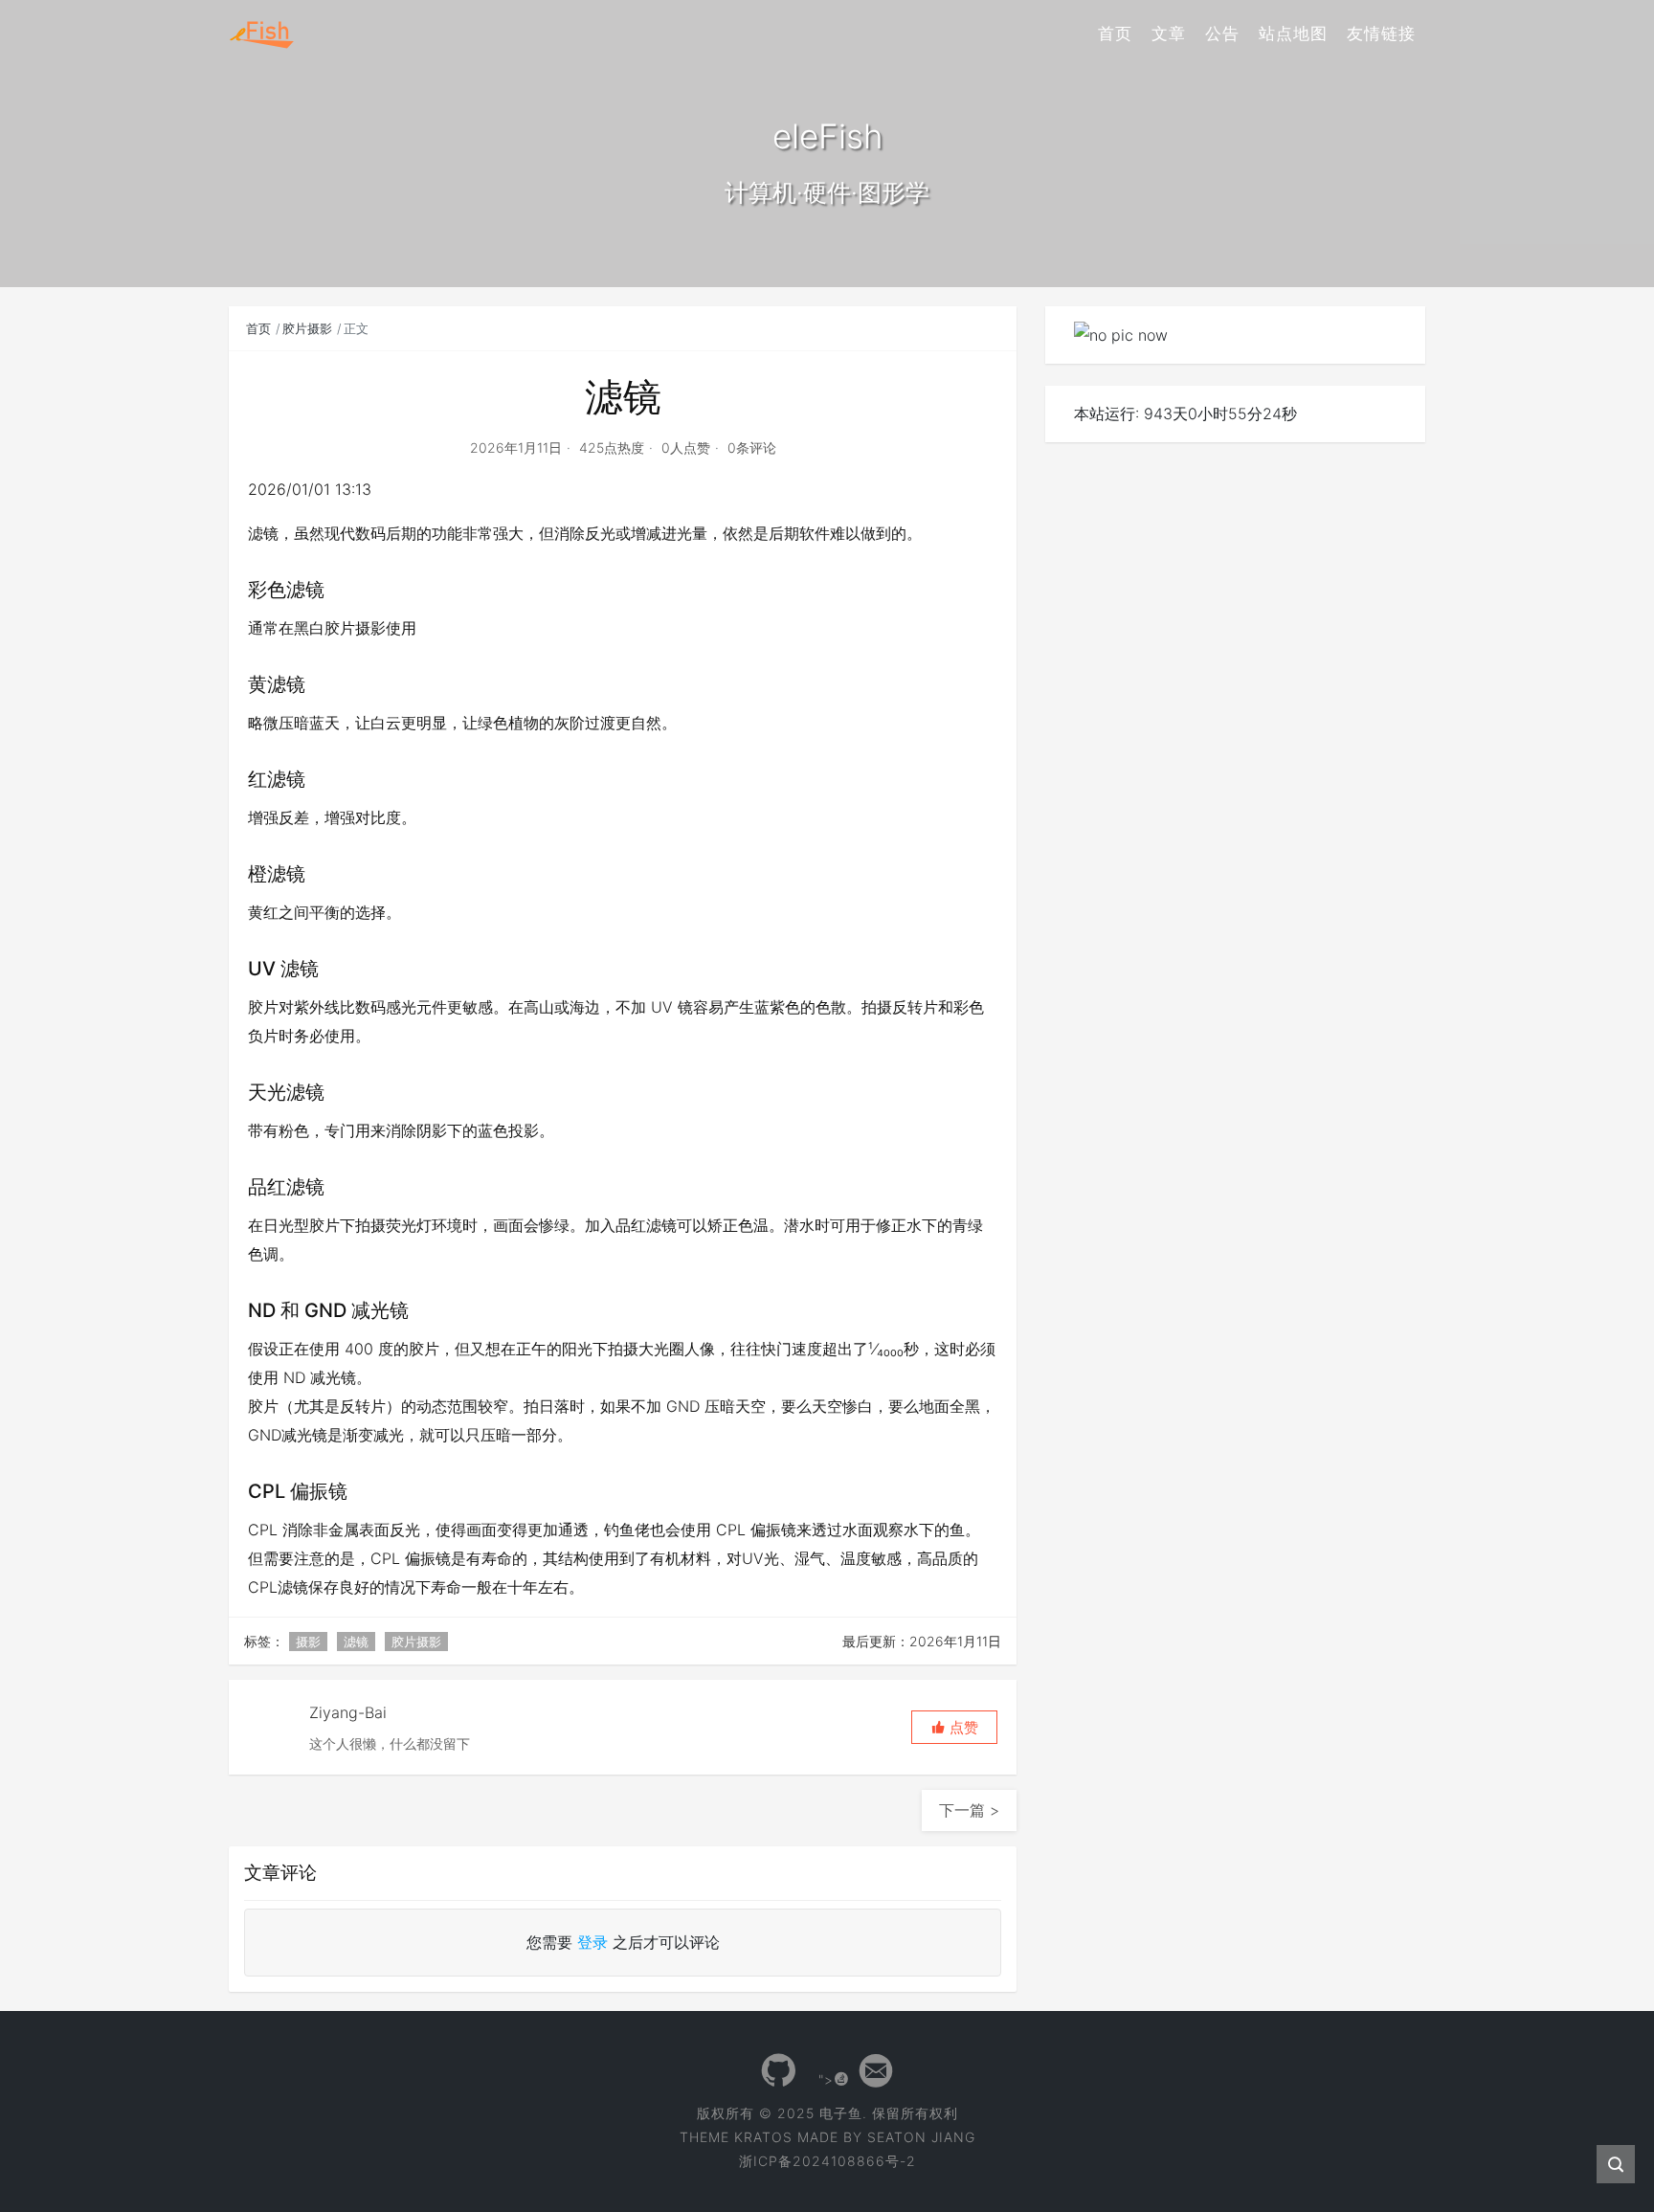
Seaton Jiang (921, 2137)
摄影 (308, 1642)
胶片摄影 (307, 328)
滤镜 (356, 1642)
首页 (1115, 34)
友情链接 (1381, 34)
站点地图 (1293, 34)
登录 (592, 1942)
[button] (954, 1727)
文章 (1169, 34)
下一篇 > (969, 1810)
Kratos (763, 2137)
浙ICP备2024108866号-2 (827, 2161)
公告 (1222, 34)
